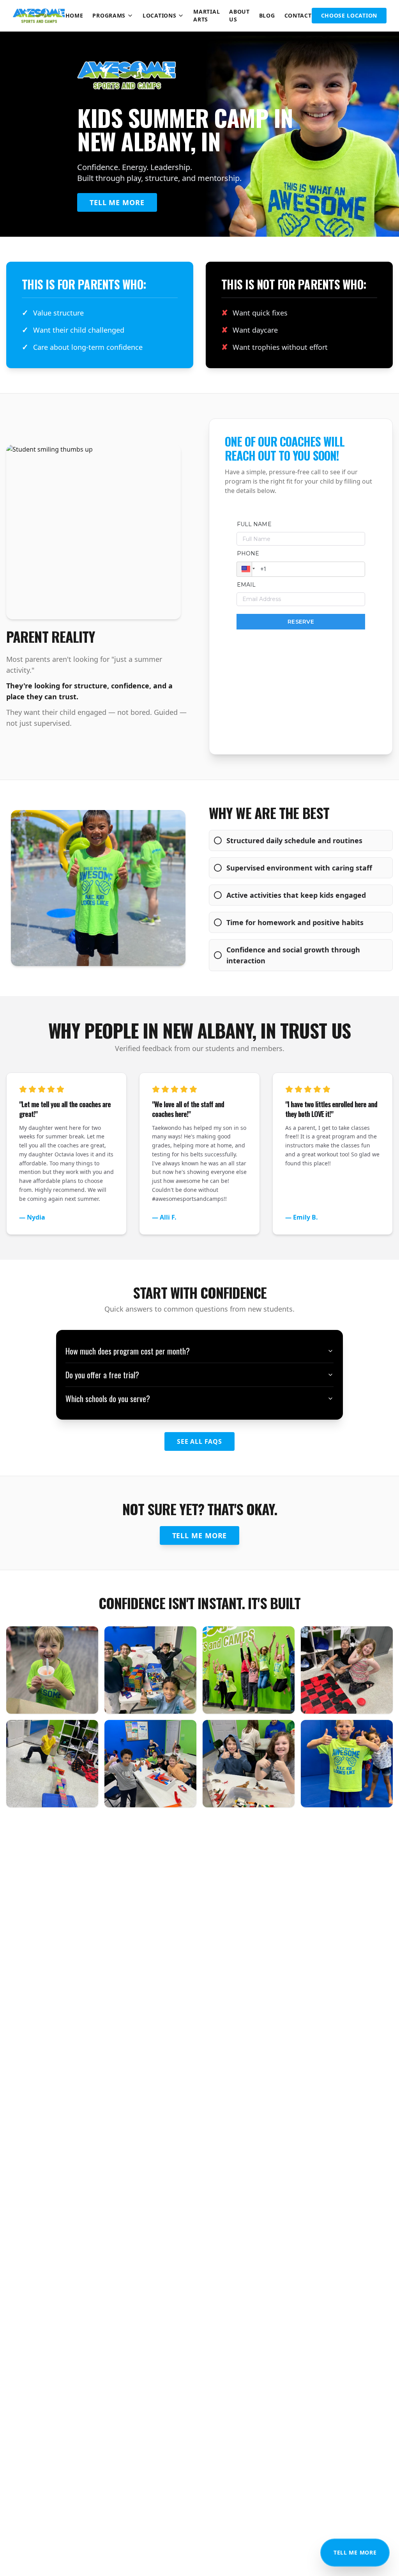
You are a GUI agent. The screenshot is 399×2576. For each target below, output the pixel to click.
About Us (239, 15)
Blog (267, 15)
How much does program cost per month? (128, 1351)
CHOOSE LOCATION (349, 15)
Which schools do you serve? (108, 1399)
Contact (298, 15)
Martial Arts (207, 15)
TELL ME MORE (117, 202)
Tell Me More (355, 2552)
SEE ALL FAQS (199, 1441)
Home (74, 15)
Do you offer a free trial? (102, 1375)
